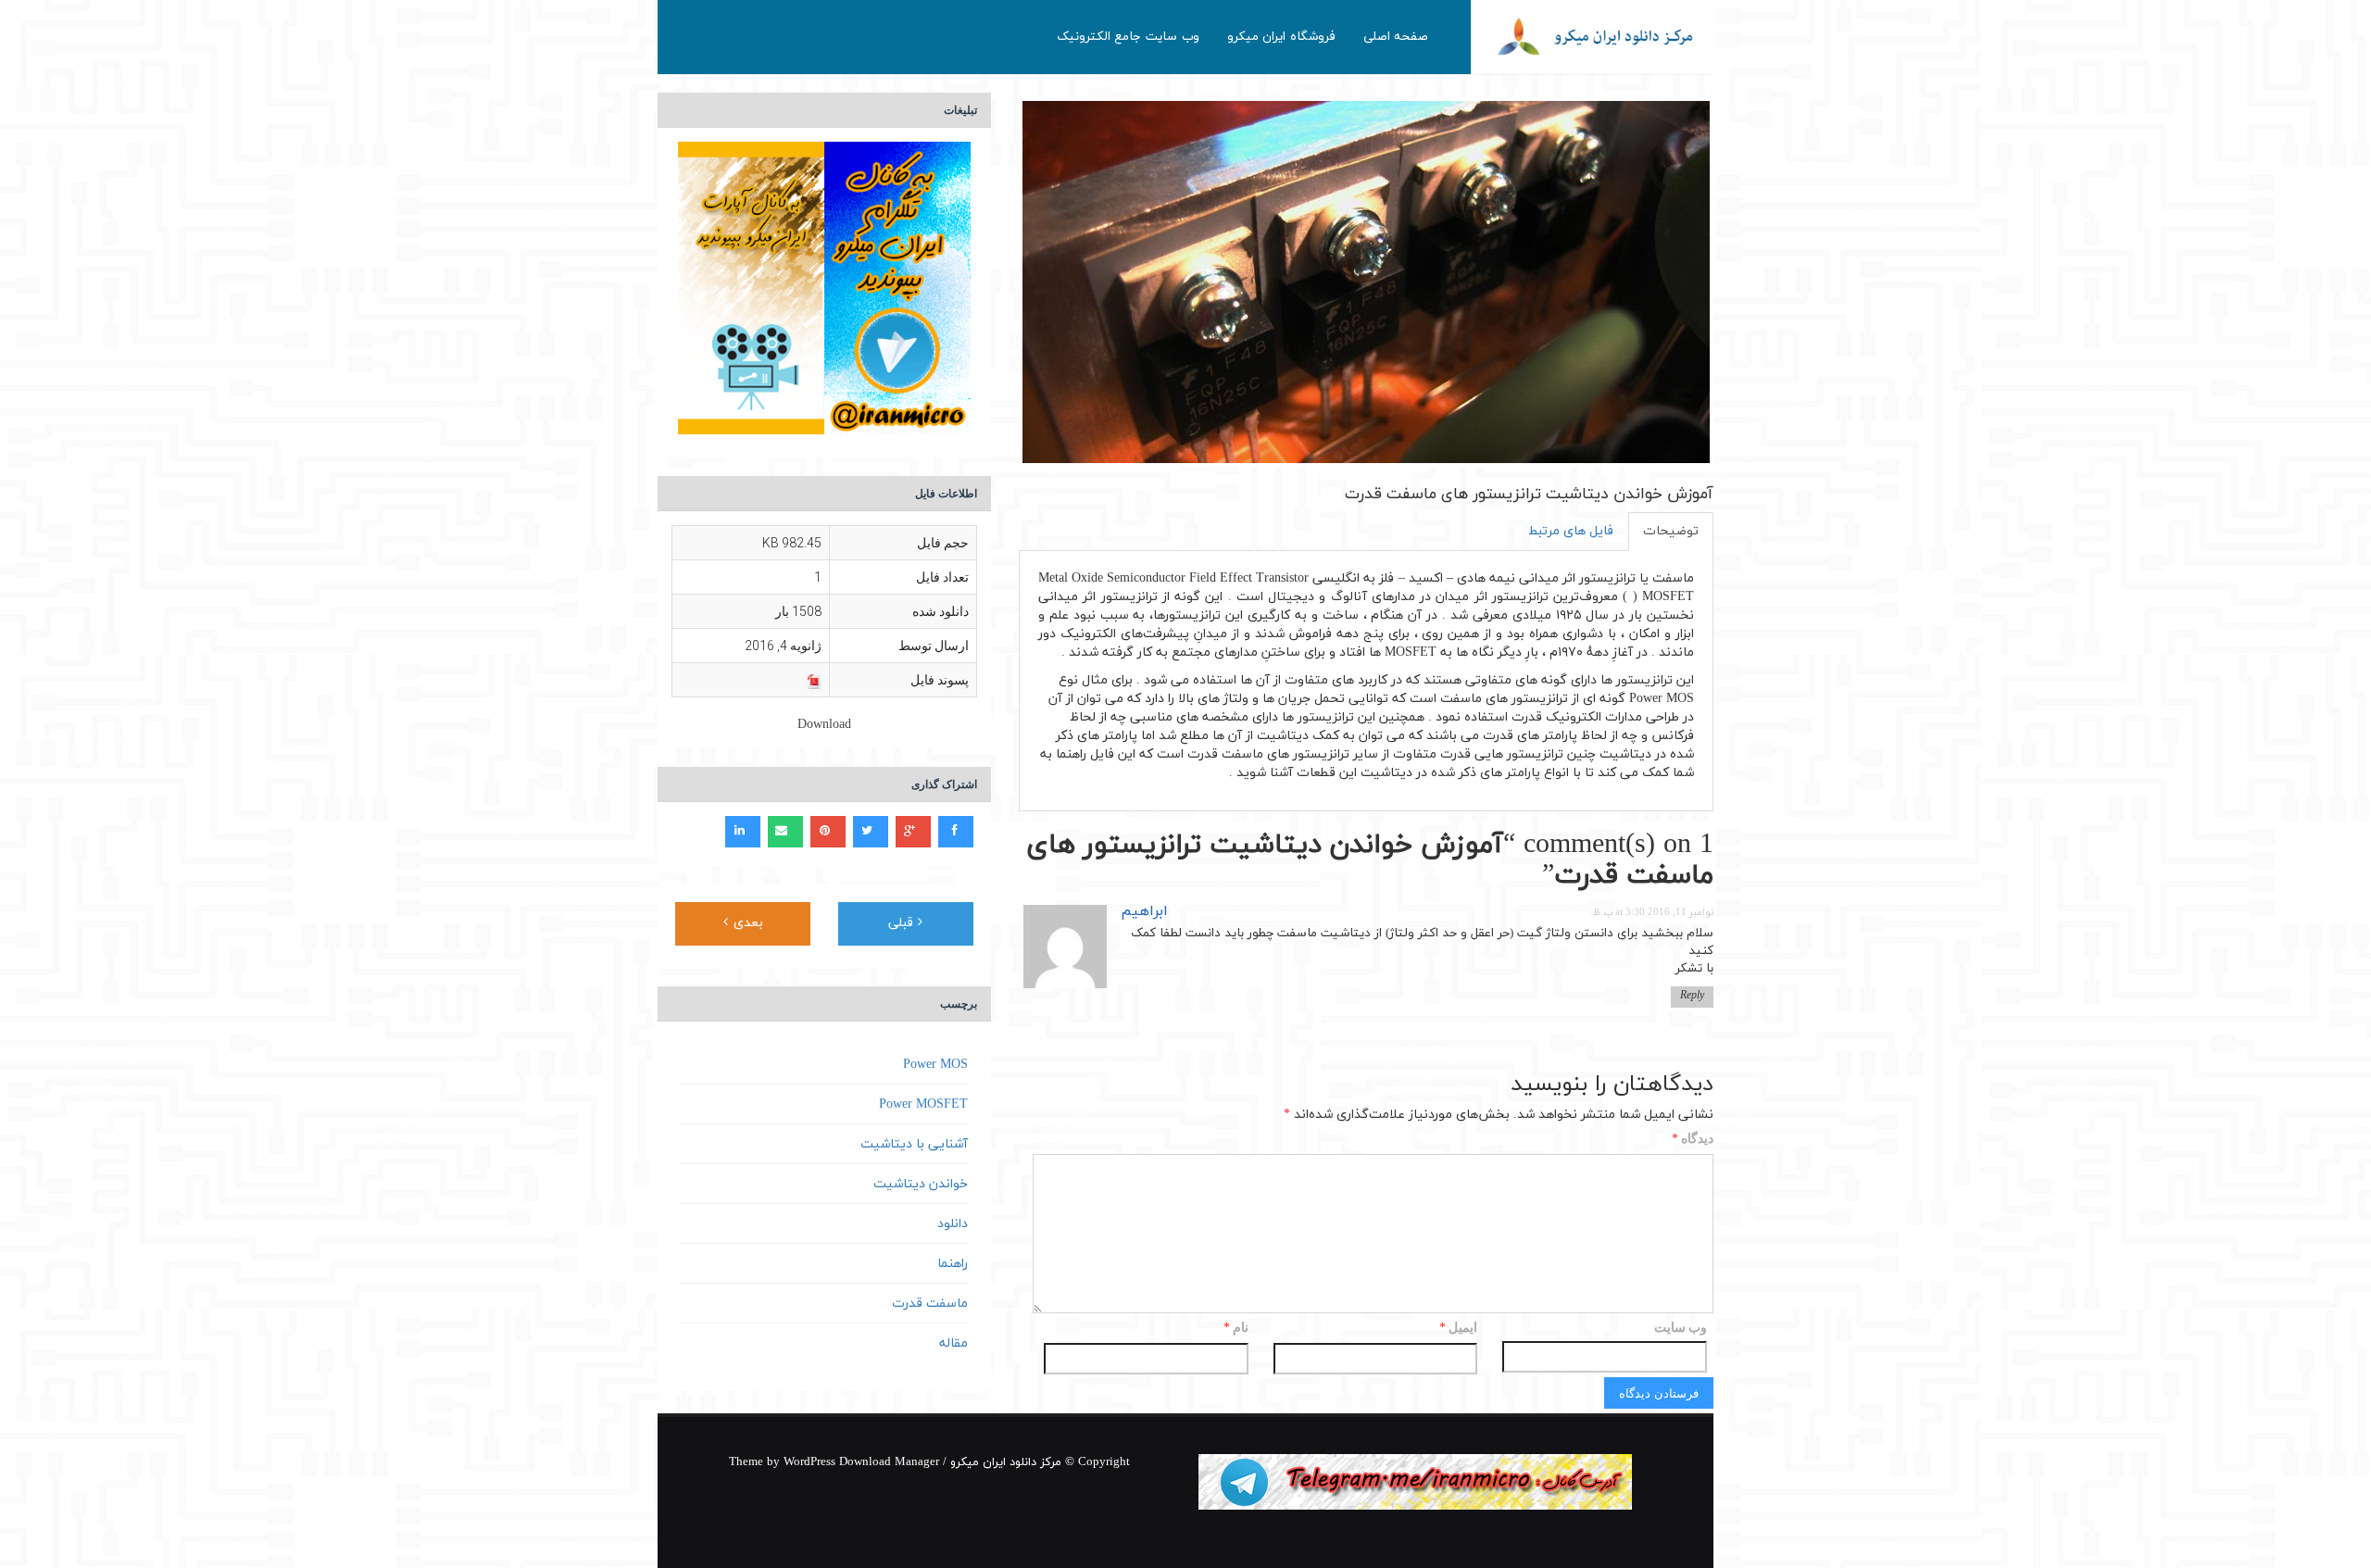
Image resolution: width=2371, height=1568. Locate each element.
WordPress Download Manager (861, 1462)
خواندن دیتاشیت (921, 1184)
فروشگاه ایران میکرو (1281, 37)
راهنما (953, 1264)
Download (824, 725)
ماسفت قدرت (930, 1304)
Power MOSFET (923, 1104)
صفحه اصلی (1396, 37)
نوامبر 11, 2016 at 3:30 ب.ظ (1653, 913)
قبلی (903, 923)
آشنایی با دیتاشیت (914, 1144)
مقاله (953, 1343)
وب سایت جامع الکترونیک (1128, 37)
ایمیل (1458, 1329)
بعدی (746, 923)
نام (1236, 1329)
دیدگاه (1693, 1140)
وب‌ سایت (1681, 1327)
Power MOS (935, 1065)
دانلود (953, 1224)
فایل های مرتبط (1571, 531)
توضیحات (1671, 531)
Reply (1692, 996)
